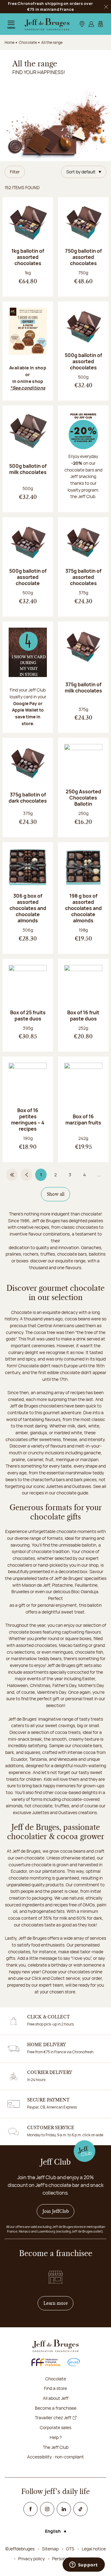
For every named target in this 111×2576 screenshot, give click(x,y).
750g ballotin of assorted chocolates (83, 257)
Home (10, 42)
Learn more (59, 2303)
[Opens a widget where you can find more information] (84, 2565)
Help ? (56, 2437)
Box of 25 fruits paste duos (28, 1016)
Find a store (55, 2388)
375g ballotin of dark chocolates (28, 798)
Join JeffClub (56, 2211)
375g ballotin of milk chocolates (83, 688)
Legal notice (94, 2549)
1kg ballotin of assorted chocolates (28, 257)
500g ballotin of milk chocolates (28, 469)
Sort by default (81, 172)
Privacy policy (31, 2559)
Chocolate (56, 2379)
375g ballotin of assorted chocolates (83, 577)
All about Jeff (56, 2398)
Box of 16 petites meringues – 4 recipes (28, 1120)
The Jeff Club (56, 2447)
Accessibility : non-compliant (55, 2457)
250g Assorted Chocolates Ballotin (83, 798)
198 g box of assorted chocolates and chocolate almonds (83, 908)
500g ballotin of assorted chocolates (83, 361)
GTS (70, 2549)
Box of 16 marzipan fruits (83, 1120)
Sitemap (50, 2549)
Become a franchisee (56, 2408)
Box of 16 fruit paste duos (83, 1016)
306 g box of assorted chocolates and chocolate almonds (28, 908)
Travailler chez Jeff (53, 2418)
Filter (15, 172)
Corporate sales (55, 2427)
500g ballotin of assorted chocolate (28, 577)
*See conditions (28, 388)
